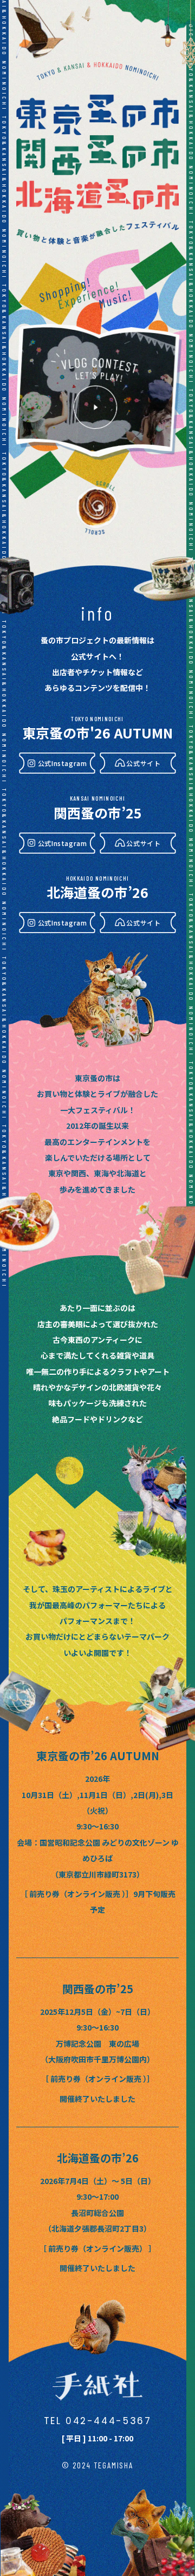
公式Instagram (63, 763)
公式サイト (143, 763)
